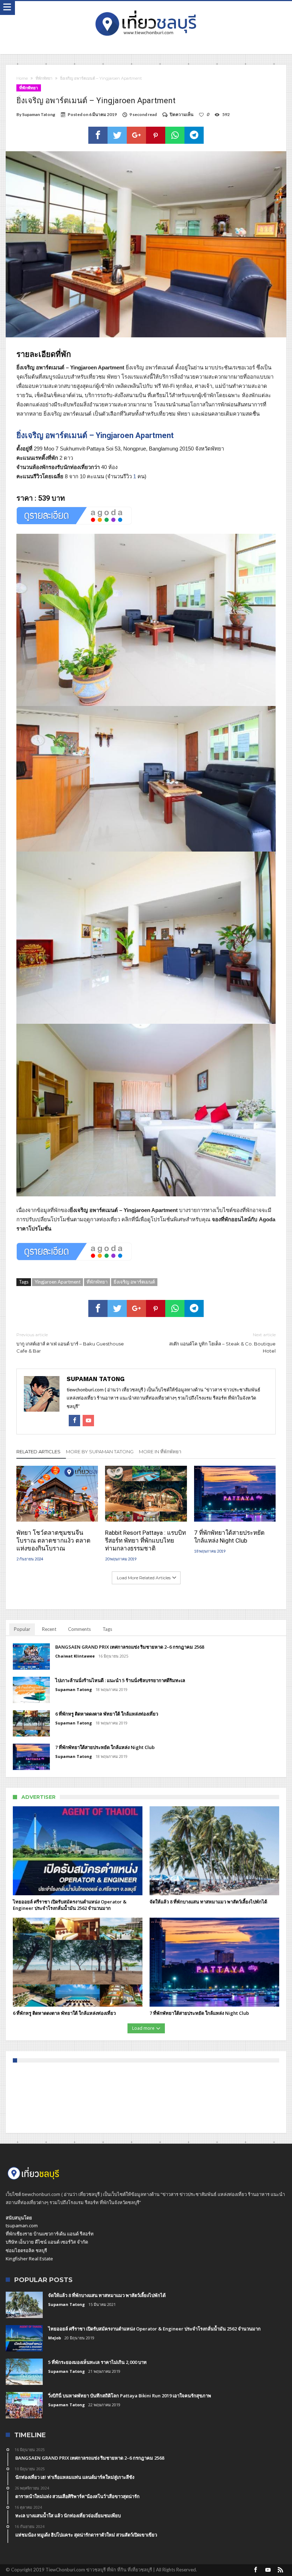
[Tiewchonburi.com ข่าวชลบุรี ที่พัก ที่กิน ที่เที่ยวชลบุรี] (146, 8)
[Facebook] (256, 2570)
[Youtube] (268, 2570)
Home (22, 78)
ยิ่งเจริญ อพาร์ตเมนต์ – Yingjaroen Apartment (95, 435)
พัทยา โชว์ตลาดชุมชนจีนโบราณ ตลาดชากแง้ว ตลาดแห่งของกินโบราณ (53, 1540)
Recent (49, 1629)
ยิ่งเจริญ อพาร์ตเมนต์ (134, 1282)
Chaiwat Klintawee (75, 1656)
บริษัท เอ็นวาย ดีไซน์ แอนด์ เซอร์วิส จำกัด (47, 2242)
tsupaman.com (22, 2225)
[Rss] (281, 2570)
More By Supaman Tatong (100, 1452)
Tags (107, 1629)
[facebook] (98, 135)
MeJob (54, 2338)
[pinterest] (156, 135)
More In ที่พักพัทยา (160, 1452)
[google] (136, 135)
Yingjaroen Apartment (58, 1282)
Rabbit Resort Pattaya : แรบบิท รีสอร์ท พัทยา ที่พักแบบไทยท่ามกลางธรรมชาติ (145, 1540)
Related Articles (38, 1452)
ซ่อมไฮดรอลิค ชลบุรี (26, 2250)
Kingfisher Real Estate (29, 2259)
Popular (22, 1629)
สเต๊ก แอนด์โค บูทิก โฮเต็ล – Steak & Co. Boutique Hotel (222, 1343)
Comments (79, 1629)
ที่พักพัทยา (44, 78)
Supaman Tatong (39, 114)
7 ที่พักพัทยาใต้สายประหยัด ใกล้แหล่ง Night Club (229, 1537)
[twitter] (117, 135)
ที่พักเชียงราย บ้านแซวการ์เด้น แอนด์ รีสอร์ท (50, 2234)
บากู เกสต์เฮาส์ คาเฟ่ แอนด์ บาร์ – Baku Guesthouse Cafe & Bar (70, 1343)
